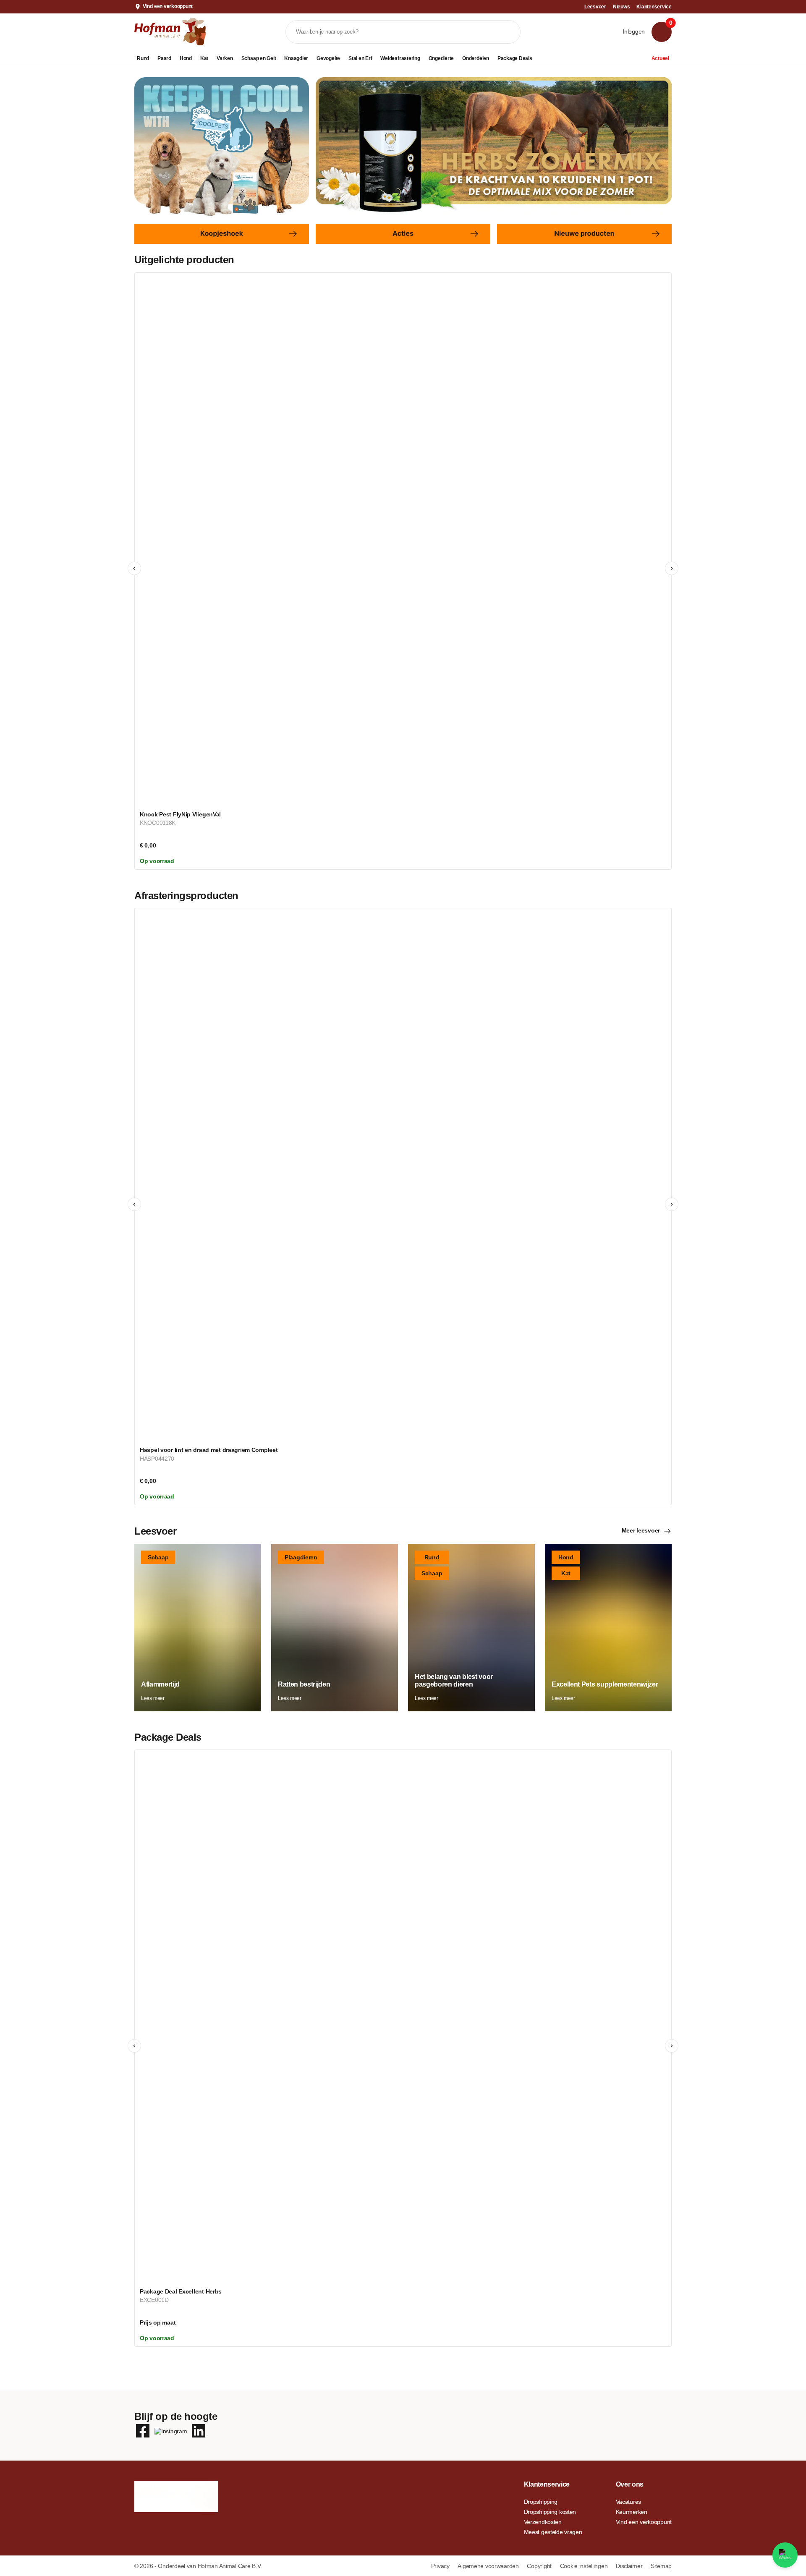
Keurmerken (632, 2512)
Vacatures (628, 2502)
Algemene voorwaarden (489, 2566)
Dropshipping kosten (550, 2512)
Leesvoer (595, 7)
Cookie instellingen (585, 2566)
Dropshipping (541, 2502)
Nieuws (622, 7)
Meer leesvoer (641, 1530)
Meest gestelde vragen (553, 2532)
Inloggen (634, 31)
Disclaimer (630, 2566)
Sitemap (661, 2566)
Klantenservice (654, 7)
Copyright (540, 2566)
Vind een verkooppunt (168, 6)
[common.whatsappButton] (785, 2555)
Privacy (441, 2566)
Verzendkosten (543, 2522)
